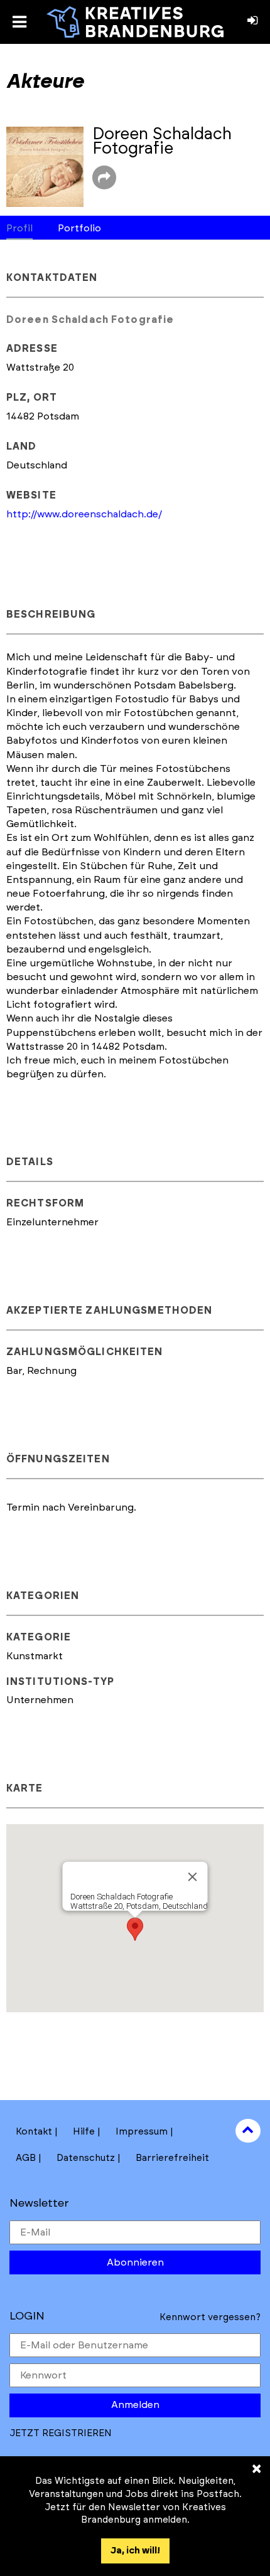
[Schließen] (193, 1877)
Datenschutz (86, 2158)
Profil (19, 228)
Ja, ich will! (135, 2551)
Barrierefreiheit (172, 2158)
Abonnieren (135, 2262)
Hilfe (84, 2132)
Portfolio (79, 228)
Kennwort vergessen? (210, 2317)
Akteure (45, 82)
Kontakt (34, 2132)
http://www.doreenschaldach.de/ (84, 514)
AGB (26, 2158)
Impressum (142, 2132)
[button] (135, 1929)
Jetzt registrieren (61, 2433)
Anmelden (135, 2405)
